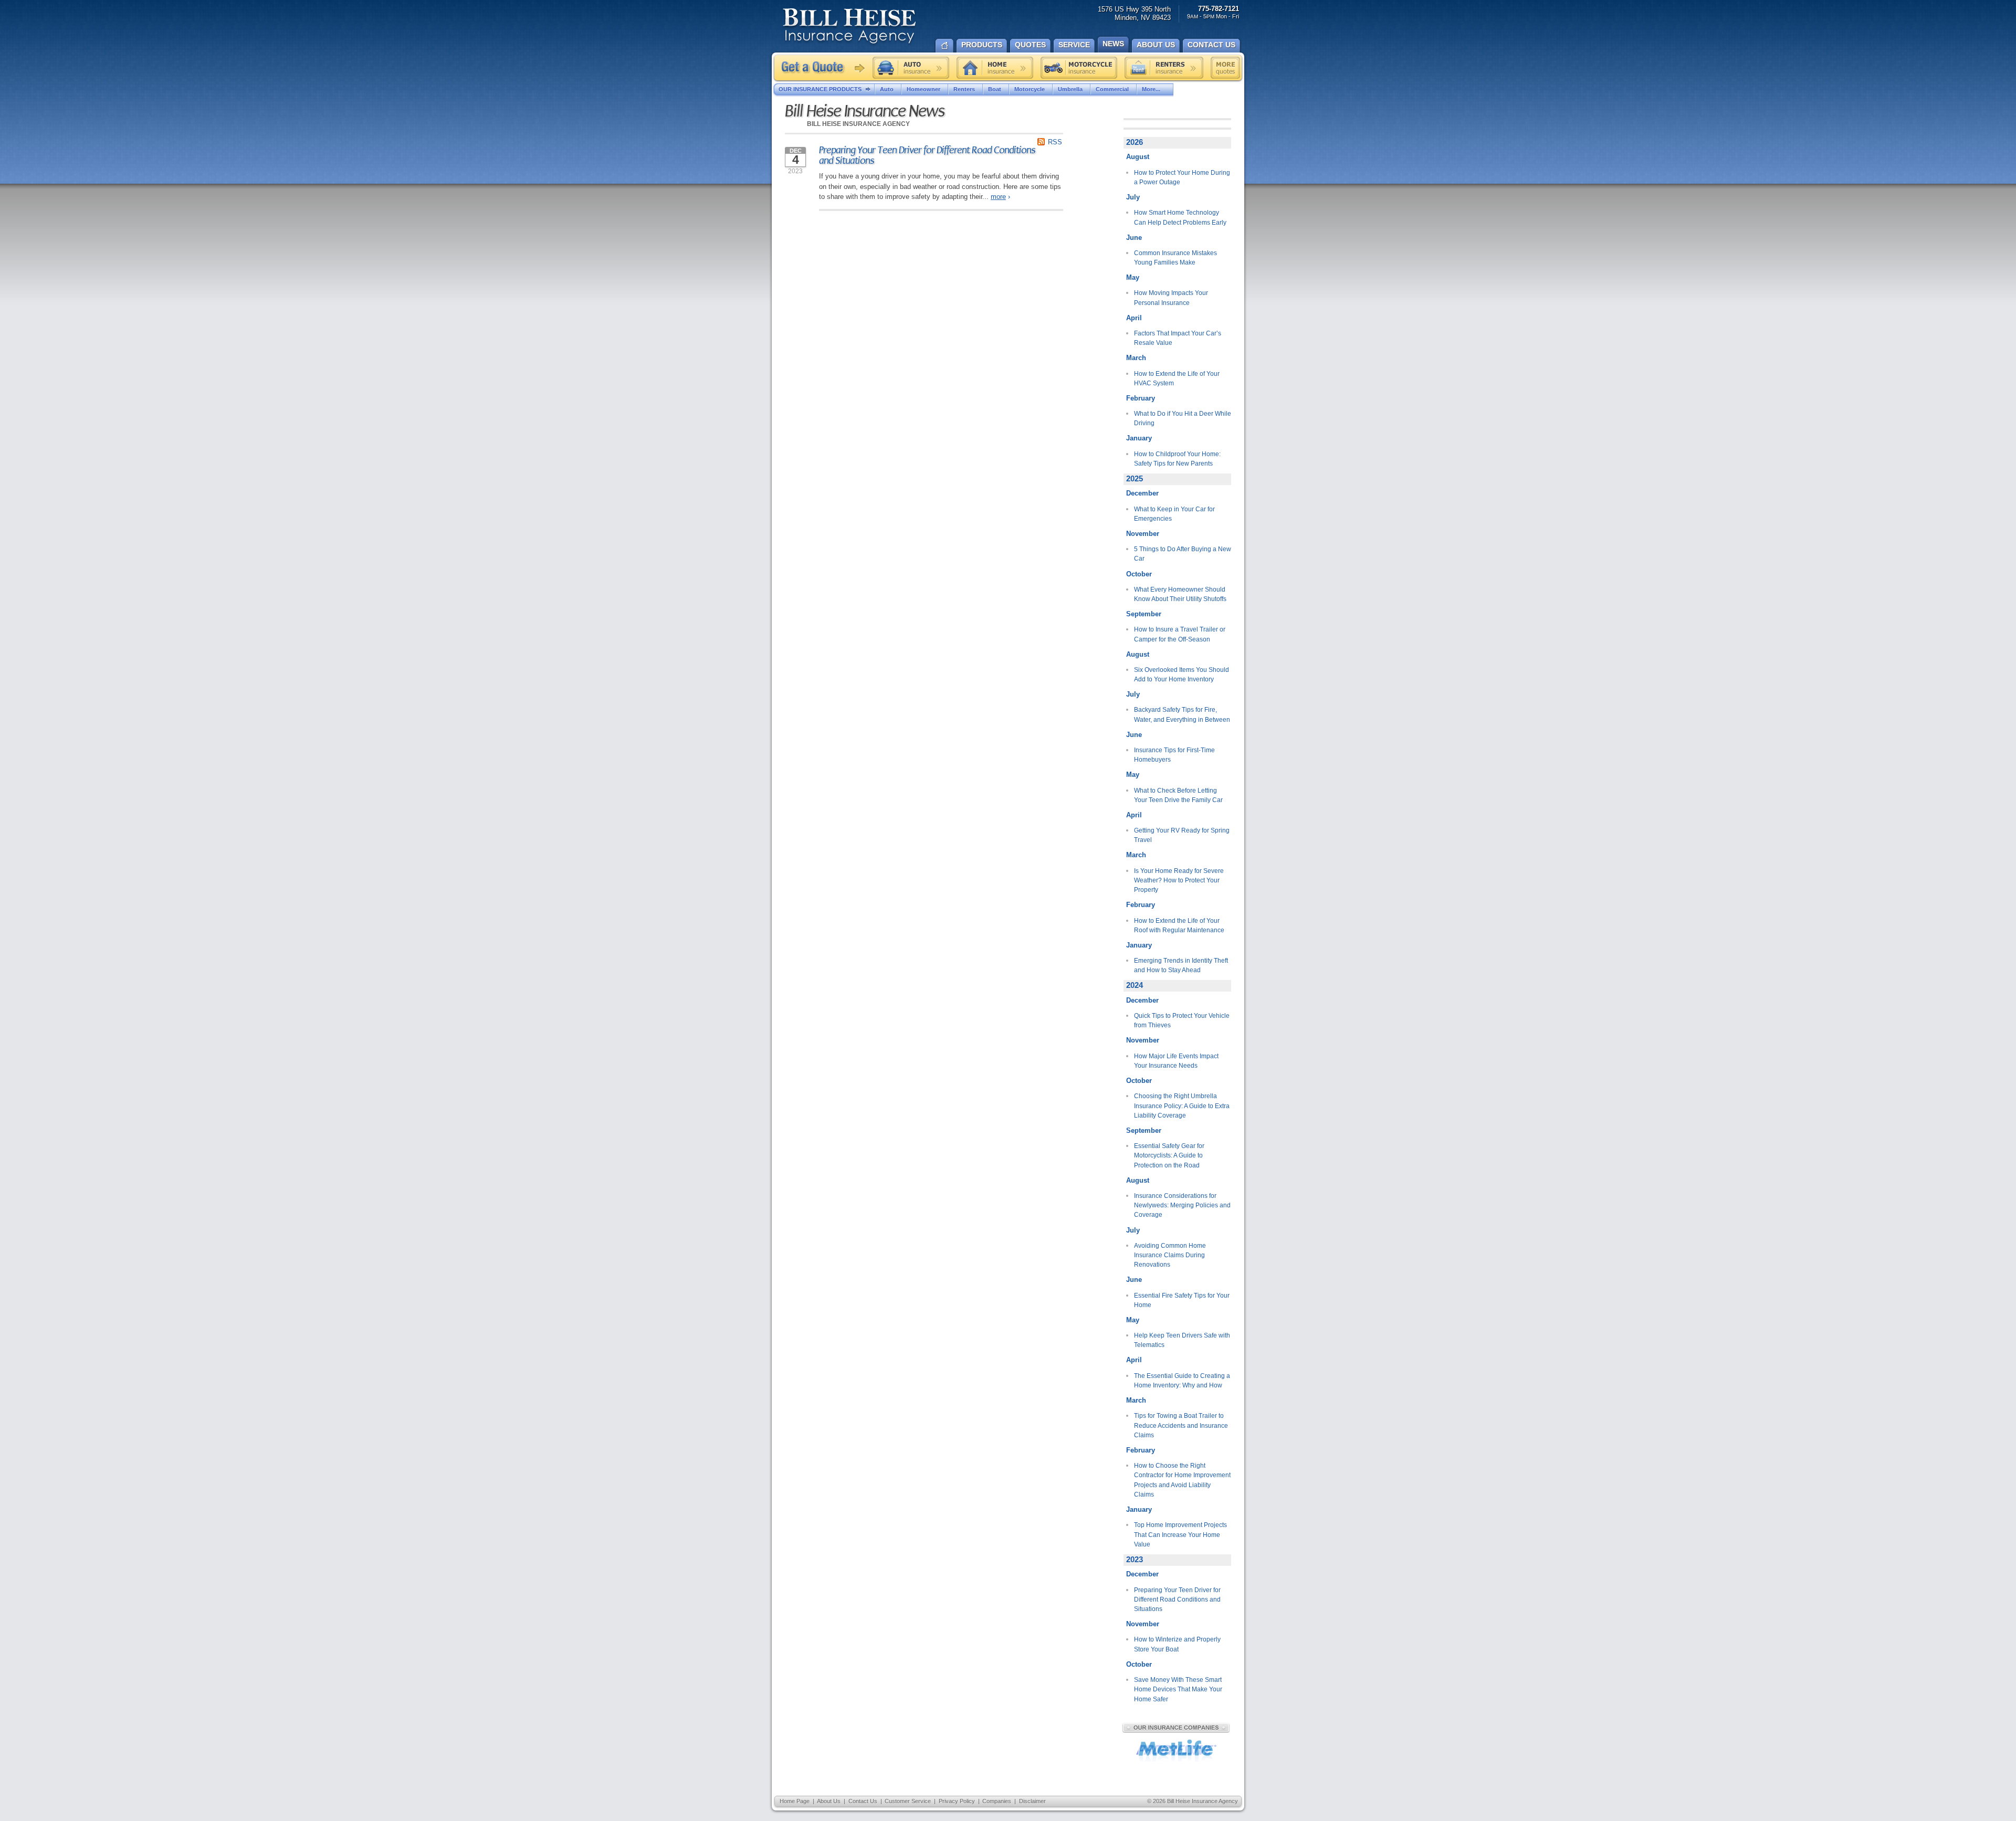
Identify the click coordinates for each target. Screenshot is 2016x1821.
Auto (887, 89)
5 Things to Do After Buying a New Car (1183, 554)
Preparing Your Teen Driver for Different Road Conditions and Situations (927, 155)
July (1133, 197)
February (1141, 398)
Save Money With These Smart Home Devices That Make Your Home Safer (1178, 1690)
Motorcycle (1030, 89)
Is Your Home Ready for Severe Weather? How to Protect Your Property (1179, 881)
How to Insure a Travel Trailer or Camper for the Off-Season (1180, 634)
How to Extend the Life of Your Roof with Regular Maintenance (1179, 925)
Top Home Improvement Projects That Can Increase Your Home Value (1180, 1535)
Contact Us (863, 1801)
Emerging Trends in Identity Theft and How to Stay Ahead (1181, 965)
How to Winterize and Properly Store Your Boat (1177, 1644)
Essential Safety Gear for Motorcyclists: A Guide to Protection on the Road (1169, 1156)
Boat (995, 89)
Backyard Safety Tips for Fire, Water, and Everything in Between (1182, 714)
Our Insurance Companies (1176, 1728)
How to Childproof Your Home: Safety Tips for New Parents (1177, 459)
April (1134, 318)
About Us (829, 1801)
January (1139, 438)
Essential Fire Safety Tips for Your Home (1182, 1300)
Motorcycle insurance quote (1079, 68)
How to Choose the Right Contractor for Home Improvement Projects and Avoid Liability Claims (1182, 1480)
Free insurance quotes (1225, 68)
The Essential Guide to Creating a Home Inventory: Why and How (1182, 1381)
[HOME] (944, 45)
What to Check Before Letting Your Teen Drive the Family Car (1178, 795)
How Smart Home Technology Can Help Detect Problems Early (1180, 217)
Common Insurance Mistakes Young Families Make (1175, 258)
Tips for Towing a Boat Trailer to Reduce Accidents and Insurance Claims (1181, 1425)
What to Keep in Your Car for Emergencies (1174, 514)
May (1133, 277)
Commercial (1112, 89)
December (1142, 493)
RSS (1055, 142)
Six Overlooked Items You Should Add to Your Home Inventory (1182, 675)
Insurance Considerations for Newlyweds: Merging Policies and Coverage (1182, 1206)
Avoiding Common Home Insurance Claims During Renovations (1170, 1255)
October (1139, 574)
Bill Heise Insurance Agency (849, 27)
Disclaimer (1032, 1801)
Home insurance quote (995, 68)
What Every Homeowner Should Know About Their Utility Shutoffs (1180, 594)
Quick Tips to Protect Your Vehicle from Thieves (1182, 1020)
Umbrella (1070, 89)
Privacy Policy (957, 1801)
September (1144, 614)
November (1143, 534)
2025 (1135, 479)
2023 (1135, 1560)
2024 (1135, 985)
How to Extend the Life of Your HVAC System (1177, 378)
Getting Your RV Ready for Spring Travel (1182, 835)
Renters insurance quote (1164, 68)
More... (1151, 89)
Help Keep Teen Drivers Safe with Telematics (1182, 1340)
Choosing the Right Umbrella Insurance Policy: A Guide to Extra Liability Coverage (1182, 1106)
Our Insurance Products (820, 89)
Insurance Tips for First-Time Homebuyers (1174, 755)
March (1136, 358)
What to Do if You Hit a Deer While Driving (1183, 418)
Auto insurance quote (911, 68)
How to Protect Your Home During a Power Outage (1182, 177)
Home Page (795, 1801)
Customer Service (908, 1801)
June (1134, 238)
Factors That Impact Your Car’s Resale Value (1178, 338)
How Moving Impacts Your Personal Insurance (1171, 298)
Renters (964, 89)
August (1138, 157)
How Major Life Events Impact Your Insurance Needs (1176, 1061)
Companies (997, 1801)
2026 (1135, 142)
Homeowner (923, 89)
